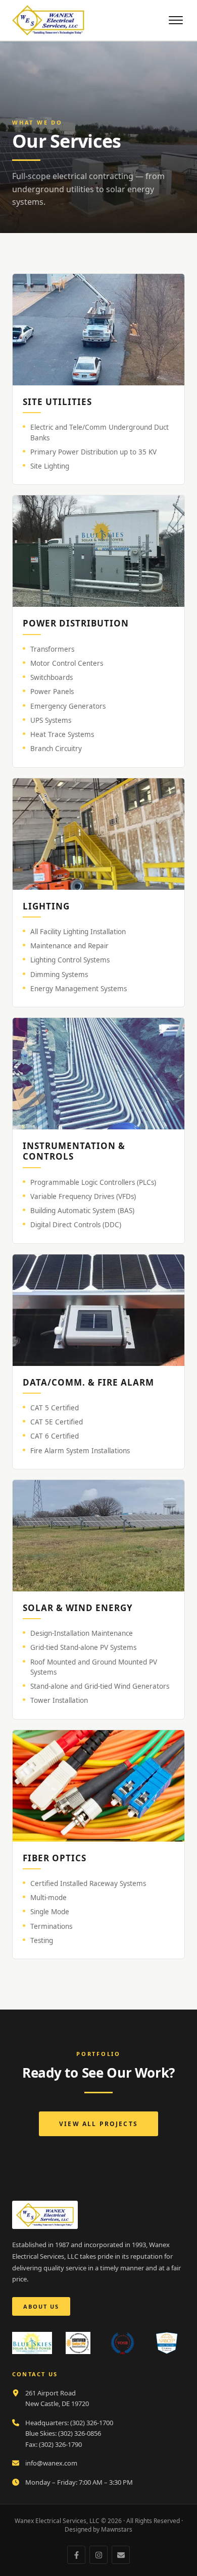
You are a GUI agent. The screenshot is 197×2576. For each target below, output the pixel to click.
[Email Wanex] (121, 2555)
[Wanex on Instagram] (98, 2555)
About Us (41, 2306)
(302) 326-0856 (80, 2433)
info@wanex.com (51, 2463)
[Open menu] (176, 20)
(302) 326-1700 (92, 2423)
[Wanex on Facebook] (76, 2555)
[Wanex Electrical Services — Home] (48, 20)
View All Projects (98, 2124)
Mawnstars (117, 2529)
